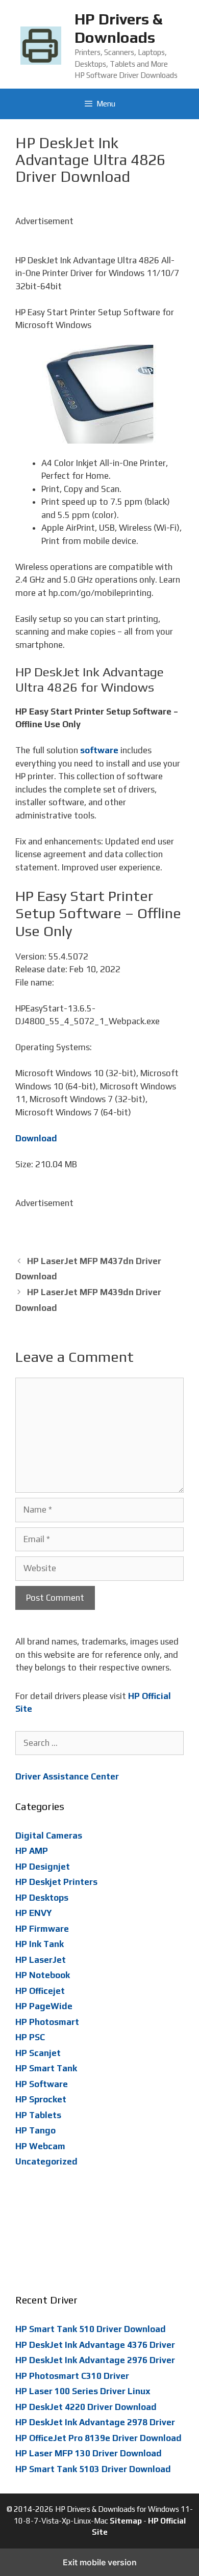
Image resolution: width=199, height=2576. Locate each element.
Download (36, 1138)
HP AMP (32, 1851)
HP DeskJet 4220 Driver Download (86, 2407)
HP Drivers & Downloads (118, 28)
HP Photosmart (47, 2022)
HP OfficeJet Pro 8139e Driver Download (98, 2438)
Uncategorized (46, 2161)
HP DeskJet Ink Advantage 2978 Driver (95, 2422)
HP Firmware (42, 1929)
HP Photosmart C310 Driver (72, 2376)
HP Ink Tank (40, 1944)
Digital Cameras (49, 1835)
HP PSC (30, 2037)
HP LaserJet (41, 1960)
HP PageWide (44, 2006)
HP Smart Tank (46, 2068)
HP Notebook (43, 1975)
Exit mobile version (100, 2562)
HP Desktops (42, 1898)
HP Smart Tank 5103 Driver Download (93, 2469)
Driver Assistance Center (67, 1776)
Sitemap (126, 2521)
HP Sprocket (41, 2099)
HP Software (42, 2084)
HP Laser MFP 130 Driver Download (89, 2453)
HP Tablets (38, 2115)
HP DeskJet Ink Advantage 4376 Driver (95, 2345)
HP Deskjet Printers (56, 1882)
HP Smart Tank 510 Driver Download (91, 2329)
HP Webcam (40, 2146)
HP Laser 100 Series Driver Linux (83, 2391)
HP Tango (35, 2130)
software (99, 750)
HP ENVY (34, 1913)
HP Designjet (43, 1867)
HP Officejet (40, 1991)
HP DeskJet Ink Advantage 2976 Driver (95, 2360)
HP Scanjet (38, 2053)
